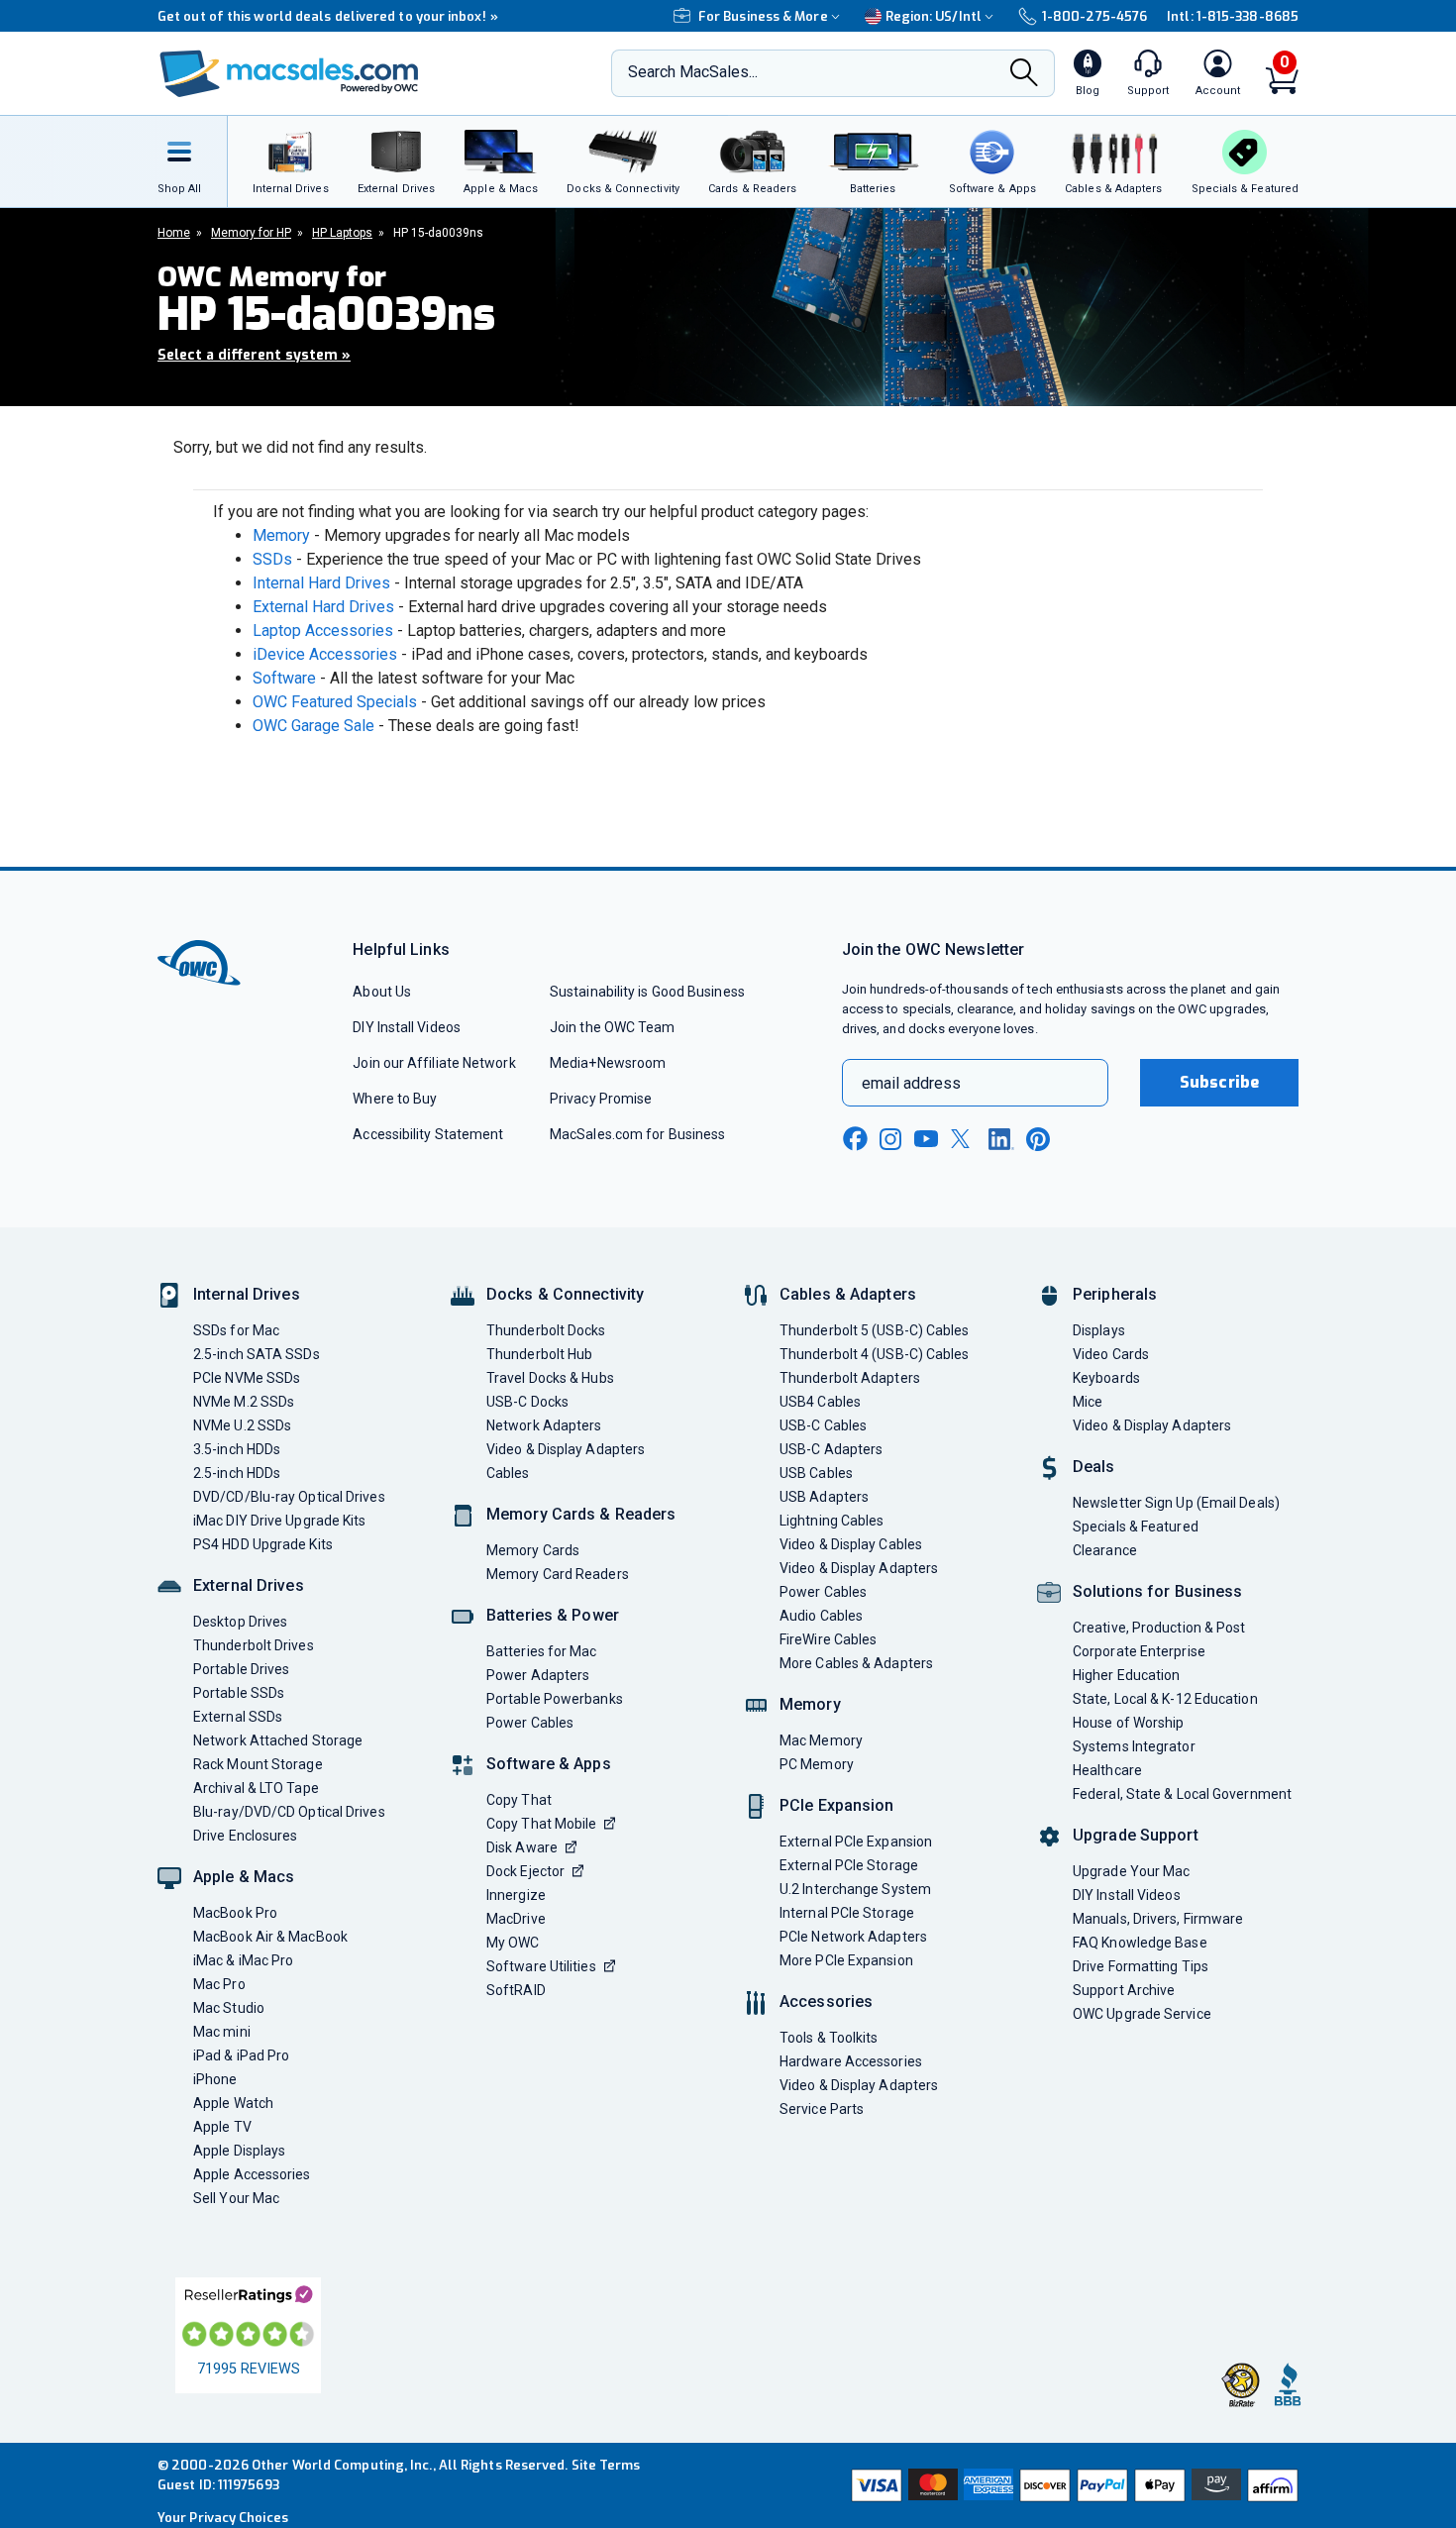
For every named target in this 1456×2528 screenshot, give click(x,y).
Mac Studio (229, 2008)
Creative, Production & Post (1159, 1628)
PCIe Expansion (837, 1805)
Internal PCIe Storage (847, 1913)
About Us (382, 992)
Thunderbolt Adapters (850, 1378)
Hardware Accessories (851, 2061)
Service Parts (822, 2109)
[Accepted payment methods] (1072, 2485)
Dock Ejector (525, 1871)
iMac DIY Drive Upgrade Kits (279, 1521)
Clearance (1105, 1550)
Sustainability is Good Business (647, 992)
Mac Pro (219, 1984)
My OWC (513, 1943)
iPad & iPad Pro (241, 2055)
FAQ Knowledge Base (1140, 1943)
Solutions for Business (1157, 1591)
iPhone (215, 2079)
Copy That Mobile (541, 1824)
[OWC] (289, 74)
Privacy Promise (601, 1099)
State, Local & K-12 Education (1165, 1699)
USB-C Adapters (831, 1449)
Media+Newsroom (608, 1063)
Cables (508, 1473)
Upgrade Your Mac (1131, 1871)
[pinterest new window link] (1038, 1139)
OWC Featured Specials (335, 702)
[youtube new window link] (926, 1139)
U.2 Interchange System (855, 1889)
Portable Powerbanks (555, 1699)
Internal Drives (247, 1294)
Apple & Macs (244, 1877)
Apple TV (222, 2127)
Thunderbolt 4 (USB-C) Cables (875, 1354)
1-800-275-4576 (1094, 16)
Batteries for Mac (542, 1651)
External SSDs (238, 1717)
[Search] (1024, 75)
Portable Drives (241, 1669)
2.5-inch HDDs (237, 1473)
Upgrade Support (1136, 1835)
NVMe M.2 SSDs (244, 1402)
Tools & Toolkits (829, 2038)
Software (284, 678)
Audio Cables (821, 1616)
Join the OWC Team (613, 1027)
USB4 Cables (820, 1402)
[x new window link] (964, 1139)
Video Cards (1111, 1354)
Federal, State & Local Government (1182, 1794)
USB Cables (816, 1473)
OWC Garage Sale (313, 726)
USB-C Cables (823, 1425)
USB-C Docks (527, 1402)
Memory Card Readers (558, 1574)
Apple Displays (239, 2151)
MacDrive (516, 1919)
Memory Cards (533, 1550)
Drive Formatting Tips (1141, 1966)
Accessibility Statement (428, 1134)
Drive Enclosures (245, 1836)
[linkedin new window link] (1001, 1139)
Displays (1099, 1330)
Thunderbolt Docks (546, 1330)
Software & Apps (549, 1764)
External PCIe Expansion (856, 1842)
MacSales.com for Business (637, 1134)
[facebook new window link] (855, 1139)
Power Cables (530, 1723)
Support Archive (1124, 1990)
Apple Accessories (252, 2174)
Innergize (516, 1895)
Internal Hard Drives (321, 583)
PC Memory (817, 1764)
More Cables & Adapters (856, 1663)
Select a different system (254, 355)
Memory (281, 535)
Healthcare (1107, 1770)
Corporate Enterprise (1139, 1651)
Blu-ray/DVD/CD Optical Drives (289, 1812)
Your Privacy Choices (223, 2518)
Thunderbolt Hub (539, 1354)
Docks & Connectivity (565, 1294)
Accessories (826, 2001)
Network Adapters (544, 1425)
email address (911, 1083)
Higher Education (1126, 1675)
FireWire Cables (828, 1639)
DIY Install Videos (407, 1027)
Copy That (519, 1800)
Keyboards (1106, 1378)
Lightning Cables (832, 1521)
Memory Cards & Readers (581, 1514)
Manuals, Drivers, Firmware (1158, 1919)
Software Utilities (541, 1966)
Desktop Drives (240, 1622)
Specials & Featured (1136, 1527)
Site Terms (606, 2465)
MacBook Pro (235, 1913)
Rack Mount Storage (258, 1764)
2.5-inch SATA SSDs (257, 1354)
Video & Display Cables (851, 1544)
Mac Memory (821, 1740)
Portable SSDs (239, 1693)
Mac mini (222, 2032)
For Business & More (763, 16)
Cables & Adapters (848, 1294)
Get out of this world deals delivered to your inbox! (328, 16)
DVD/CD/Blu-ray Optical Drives (289, 1497)
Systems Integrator (1134, 1746)
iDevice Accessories (325, 654)
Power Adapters (538, 1675)
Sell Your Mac (236, 2198)
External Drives (249, 1585)
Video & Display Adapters (566, 1449)
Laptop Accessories (323, 631)
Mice (1088, 1402)
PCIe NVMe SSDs (247, 1378)
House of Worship (1128, 1723)
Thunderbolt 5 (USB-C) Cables (875, 1330)
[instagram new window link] (890, 1139)
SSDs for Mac (236, 1330)
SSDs (272, 559)
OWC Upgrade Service (1142, 2014)
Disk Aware (522, 1847)
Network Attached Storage (278, 1740)
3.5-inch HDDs (237, 1449)
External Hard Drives (323, 607)
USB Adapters (824, 1497)
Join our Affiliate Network (434, 1063)
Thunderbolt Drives (254, 1645)
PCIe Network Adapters (853, 1937)
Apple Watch (233, 2103)
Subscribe (1219, 1082)
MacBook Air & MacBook (270, 1937)
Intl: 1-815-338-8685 (1233, 16)
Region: (934, 16)
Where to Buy (395, 1099)
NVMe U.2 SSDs (242, 1425)
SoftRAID (516, 1990)
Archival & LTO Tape (256, 1788)
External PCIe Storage (849, 1865)
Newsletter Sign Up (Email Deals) (1176, 1503)
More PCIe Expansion (846, 1960)
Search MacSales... (693, 72)
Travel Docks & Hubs (550, 1378)
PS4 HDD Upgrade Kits (263, 1544)
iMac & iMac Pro (243, 1960)
